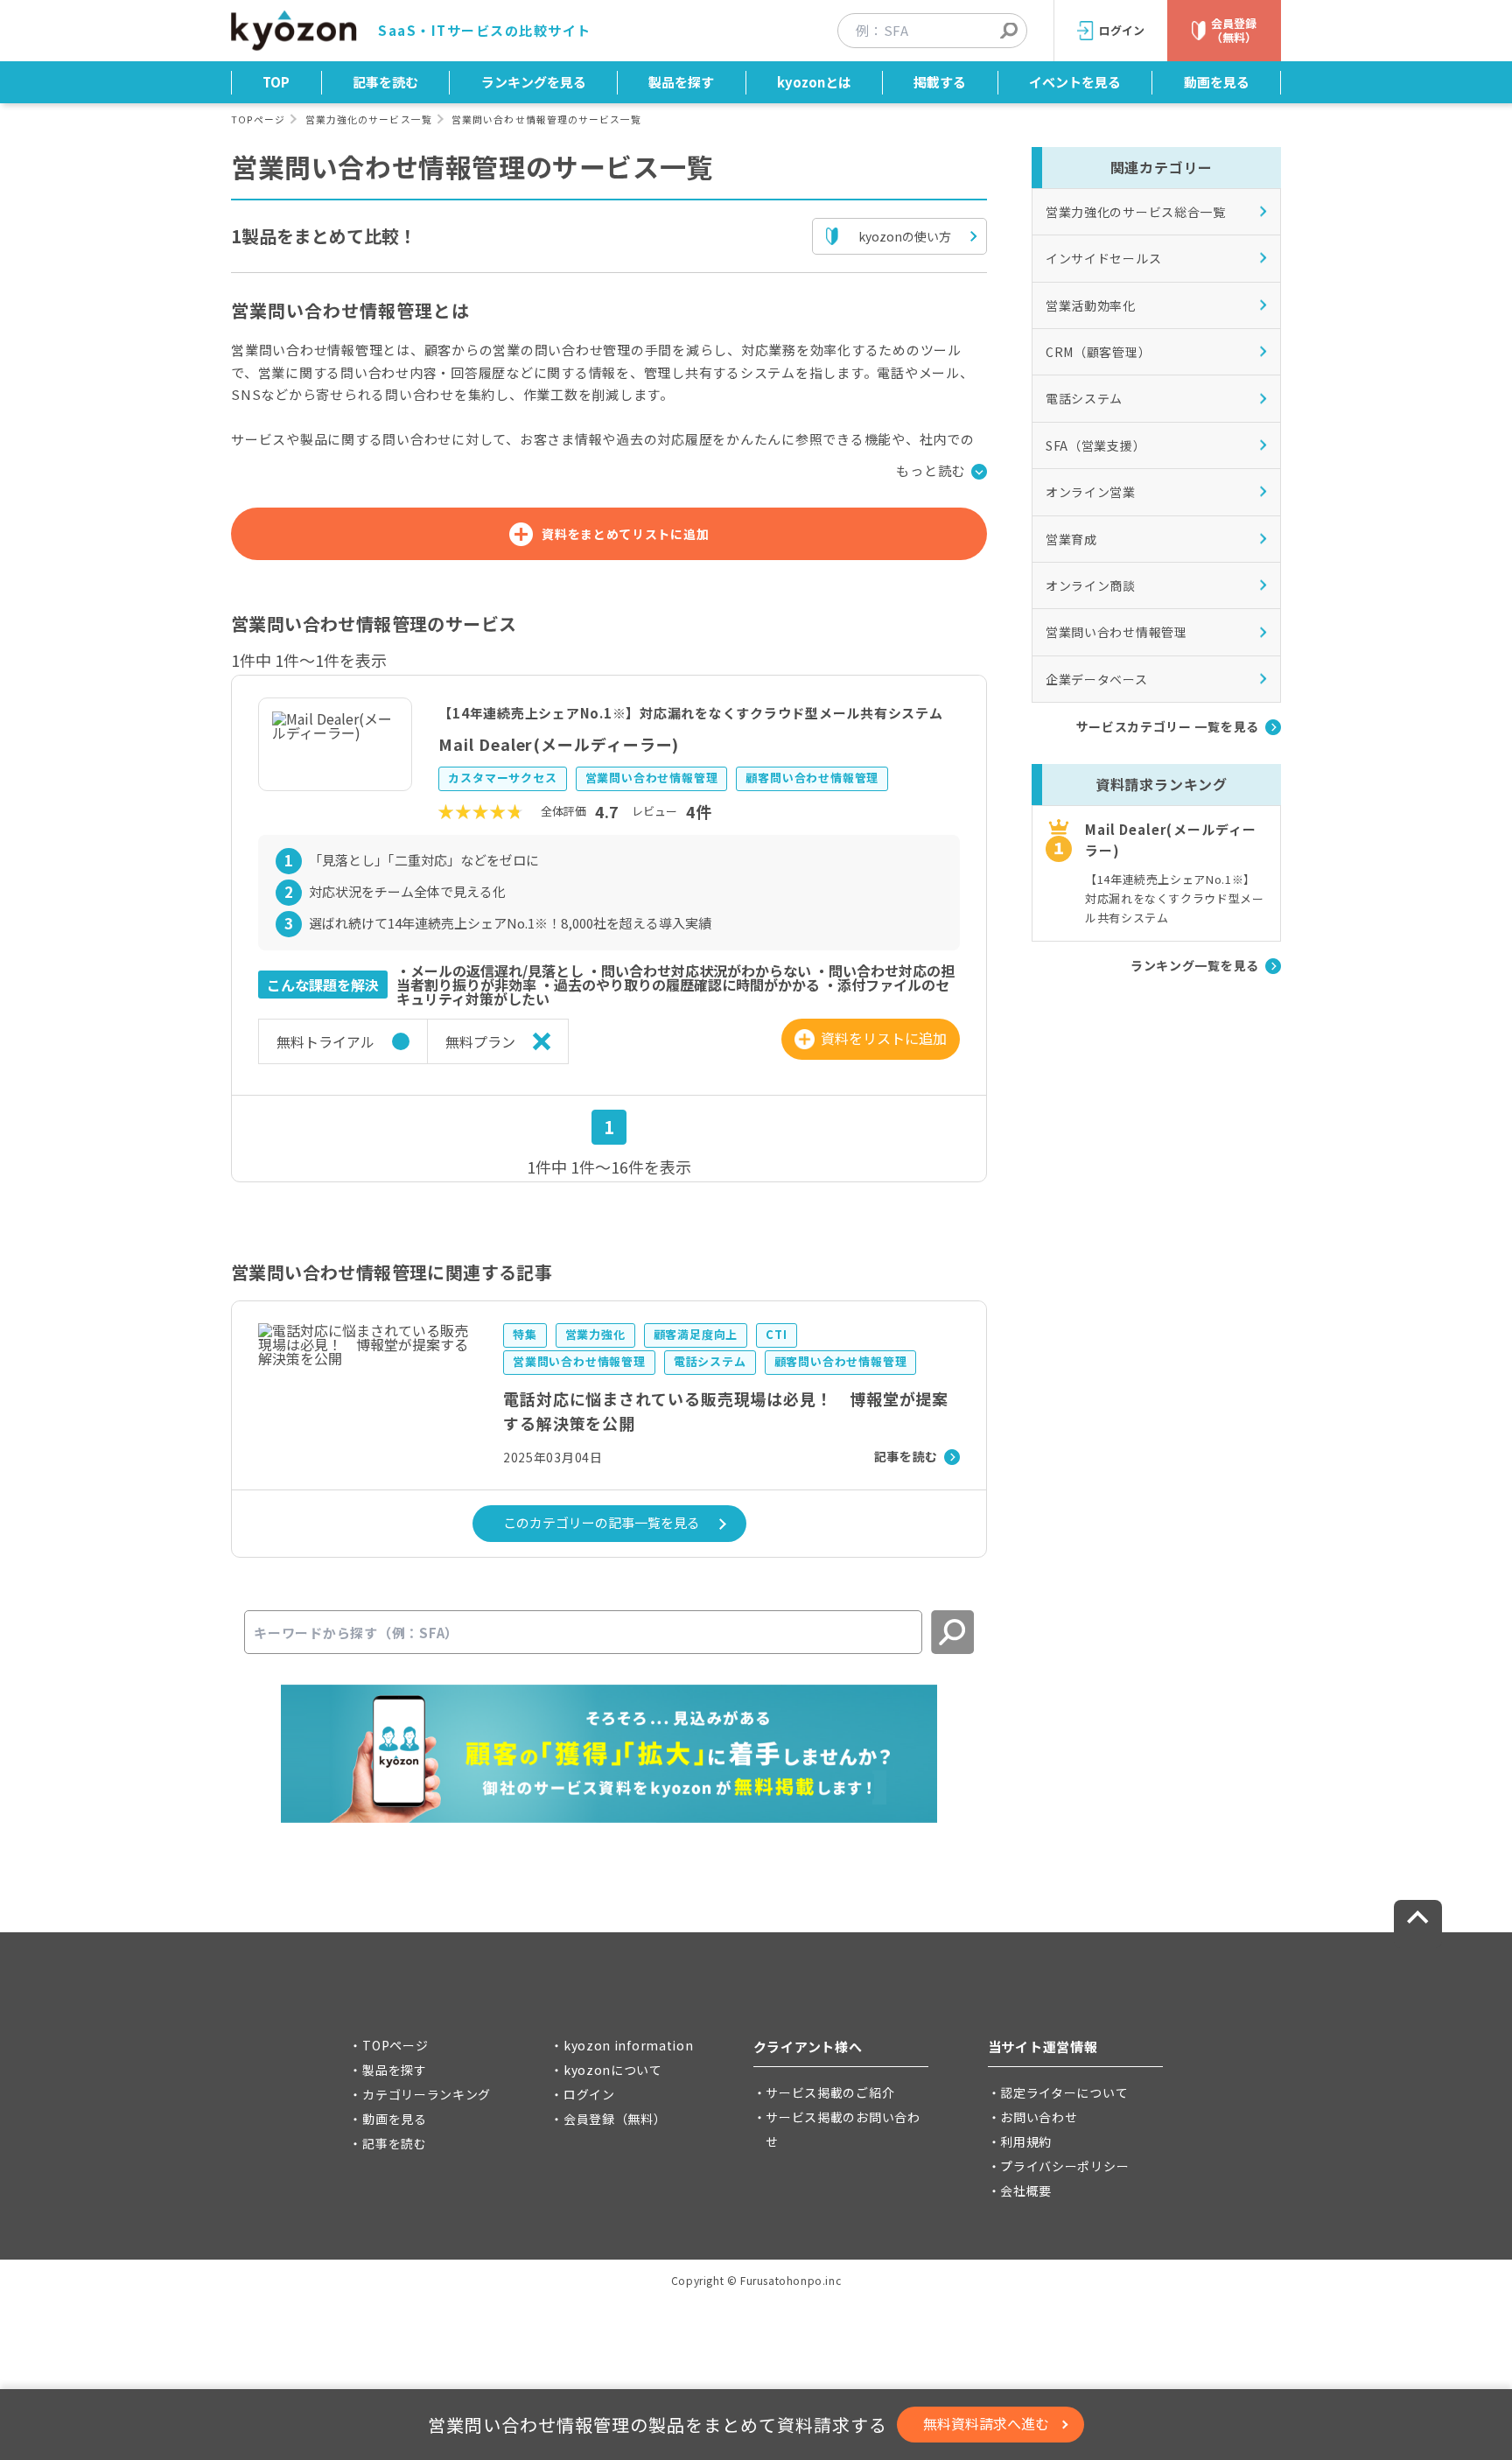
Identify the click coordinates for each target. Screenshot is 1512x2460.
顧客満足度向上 (696, 1334)
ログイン (589, 2094)
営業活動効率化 (1091, 305)
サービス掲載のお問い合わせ (843, 2129)
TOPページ (258, 119)
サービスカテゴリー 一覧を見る (1168, 726)
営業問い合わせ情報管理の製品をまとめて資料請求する (658, 2425)
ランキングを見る (534, 82)
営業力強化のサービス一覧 (369, 119)
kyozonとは (814, 82)
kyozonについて (613, 2070)
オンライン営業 (1091, 492)
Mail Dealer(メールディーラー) (559, 744)
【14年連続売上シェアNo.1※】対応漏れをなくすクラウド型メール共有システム (690, 713)
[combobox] (941, 31)
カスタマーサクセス (502, 778)
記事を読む (385, 82)
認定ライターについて (1064, 2092)
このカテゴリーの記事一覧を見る (602, 1522)
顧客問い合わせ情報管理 (812, 778)
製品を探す (681, 82)
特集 (525, 1334)
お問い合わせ (1039, 2117)
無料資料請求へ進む (986, 2423)
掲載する (940, 82)
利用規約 (1026, 2141)
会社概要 (1026, 2190)
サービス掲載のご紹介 (830, 2092)
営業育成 (1071, 539)
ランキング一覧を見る (1195, 965)
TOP (276, 82)
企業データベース (1097, 679)
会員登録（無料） (615, 2119)
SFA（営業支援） (1095, 445)
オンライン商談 (1091, 585)
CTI (776, 1334)
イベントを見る (1075, 82)
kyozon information (629, 2045)
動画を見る (1217, 82)
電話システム (710, 1361)
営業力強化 (595, 1334)
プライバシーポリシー (1064, 2166)
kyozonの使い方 (905, 236)
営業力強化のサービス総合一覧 (1136, 212)
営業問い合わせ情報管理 (652, 778)
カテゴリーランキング (427, 2094)
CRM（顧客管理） (1098, 352)
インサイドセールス (1103, 258)
